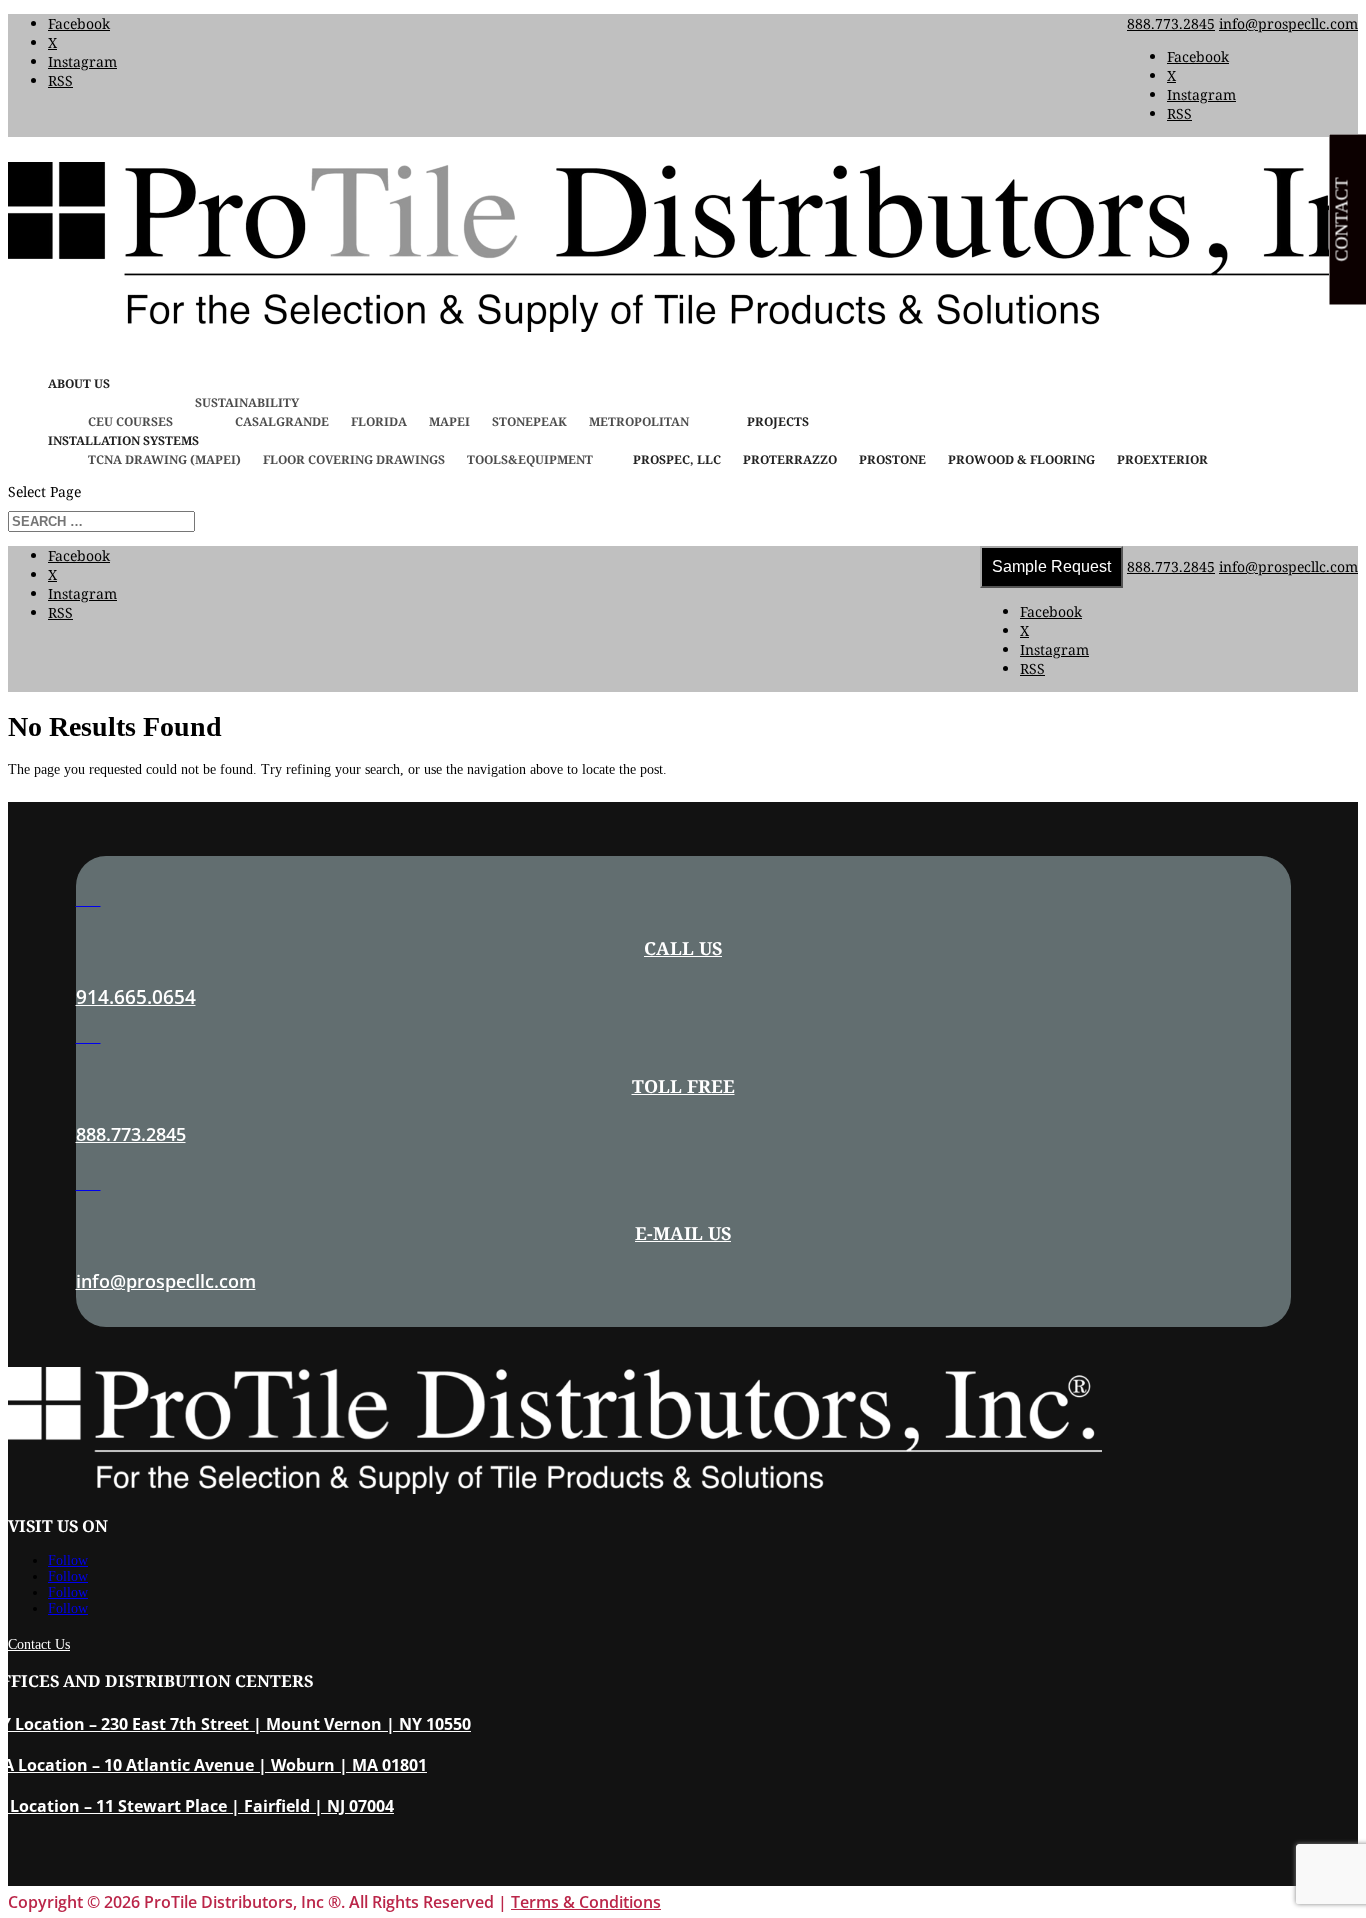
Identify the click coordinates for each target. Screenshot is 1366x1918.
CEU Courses (130, 421)
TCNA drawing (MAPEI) (164, 459)
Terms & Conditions (586, 1902)
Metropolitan (639, 421)
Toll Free (683, 1086)
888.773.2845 (1171, 23)
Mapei (449, 421)
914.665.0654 (136, 997)
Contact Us (39, 1644)
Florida (379, 421)
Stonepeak (529, 421)
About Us (79, 383)
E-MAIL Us (683, 1233)
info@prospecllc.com (166, 1281)
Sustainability (247, 402)
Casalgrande (282, 421)
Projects (778, 421)
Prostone (892, 459)
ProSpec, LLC (677, 459)
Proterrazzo (790, 459)
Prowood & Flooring (1021, 459)
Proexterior (1162, 459)
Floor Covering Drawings (354, 459)
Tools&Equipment (530, 459)
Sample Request (1051, 566)
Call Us (683, 948)
